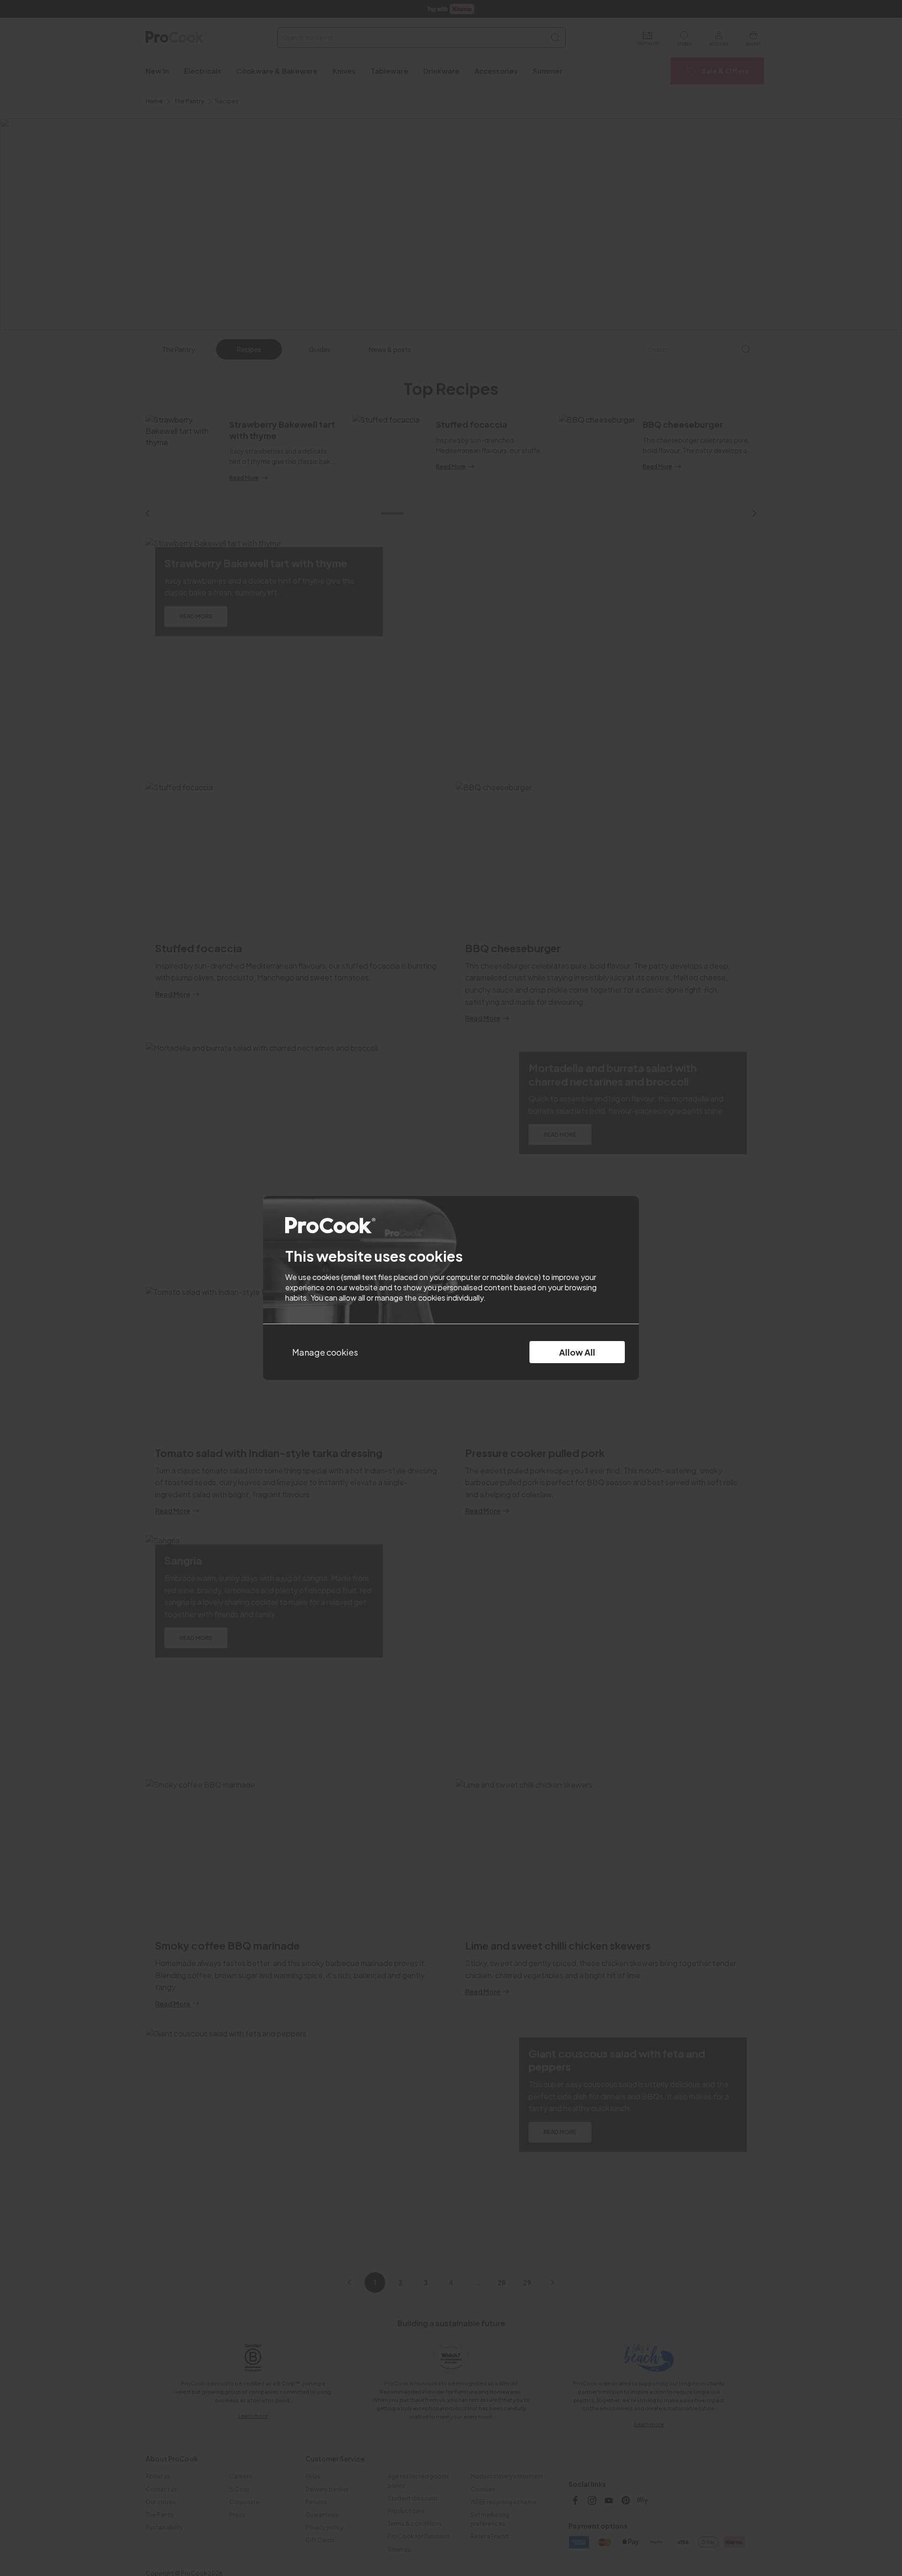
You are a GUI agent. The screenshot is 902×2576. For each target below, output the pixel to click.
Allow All (577, 1352)
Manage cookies (325, 1352)
